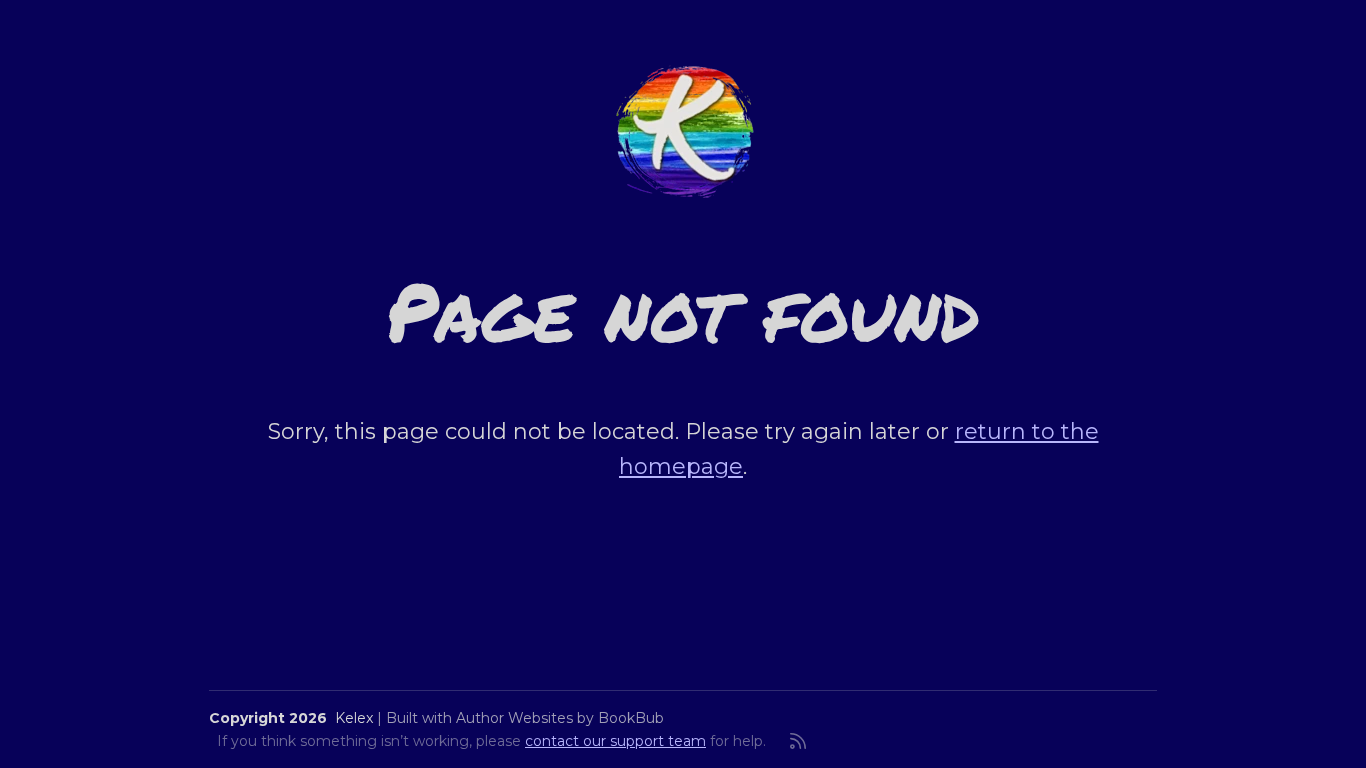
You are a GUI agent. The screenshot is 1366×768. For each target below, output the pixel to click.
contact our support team (615, 741)
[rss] (798, 741)
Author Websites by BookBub (560, 718)
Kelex (354, 718)
